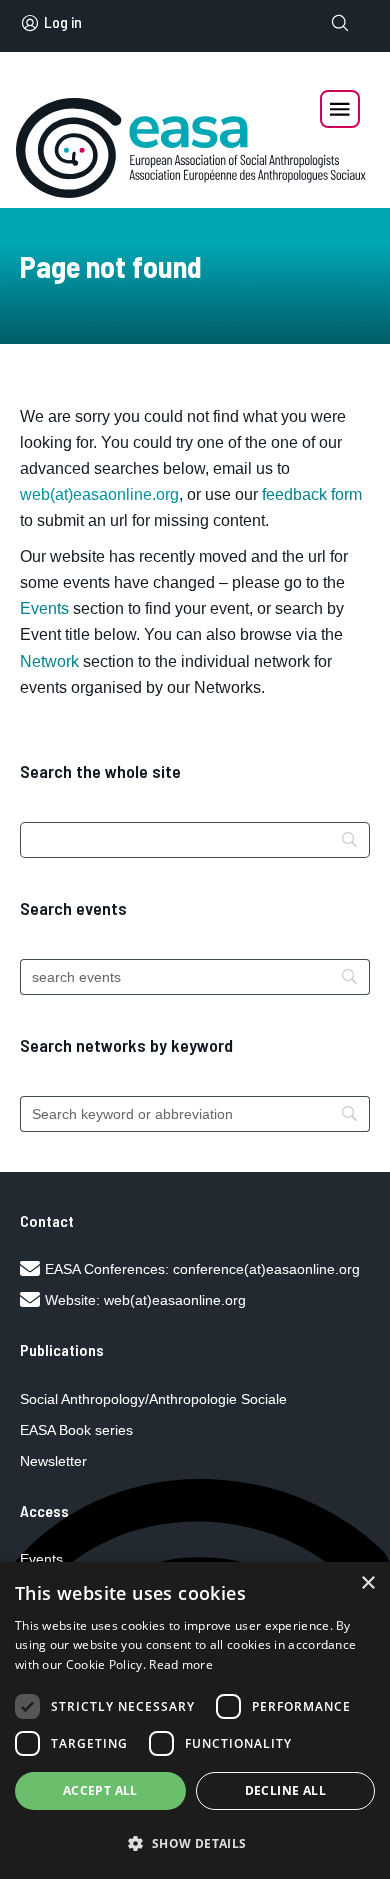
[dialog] (195, 1720)
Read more (181, 1664)
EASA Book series (76, 1430)
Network (49, 661)
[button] (195, 1843)
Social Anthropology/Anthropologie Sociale (153, 1399)
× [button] (367, 1583)
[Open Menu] (340, 109)
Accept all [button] (100, 1790)
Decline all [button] (285, 1790)
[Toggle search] (340, 23)
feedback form (312, 494)
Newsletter (53, 1461)
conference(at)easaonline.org (266, 1269)
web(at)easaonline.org (175, 1300)
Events (44, 608)
